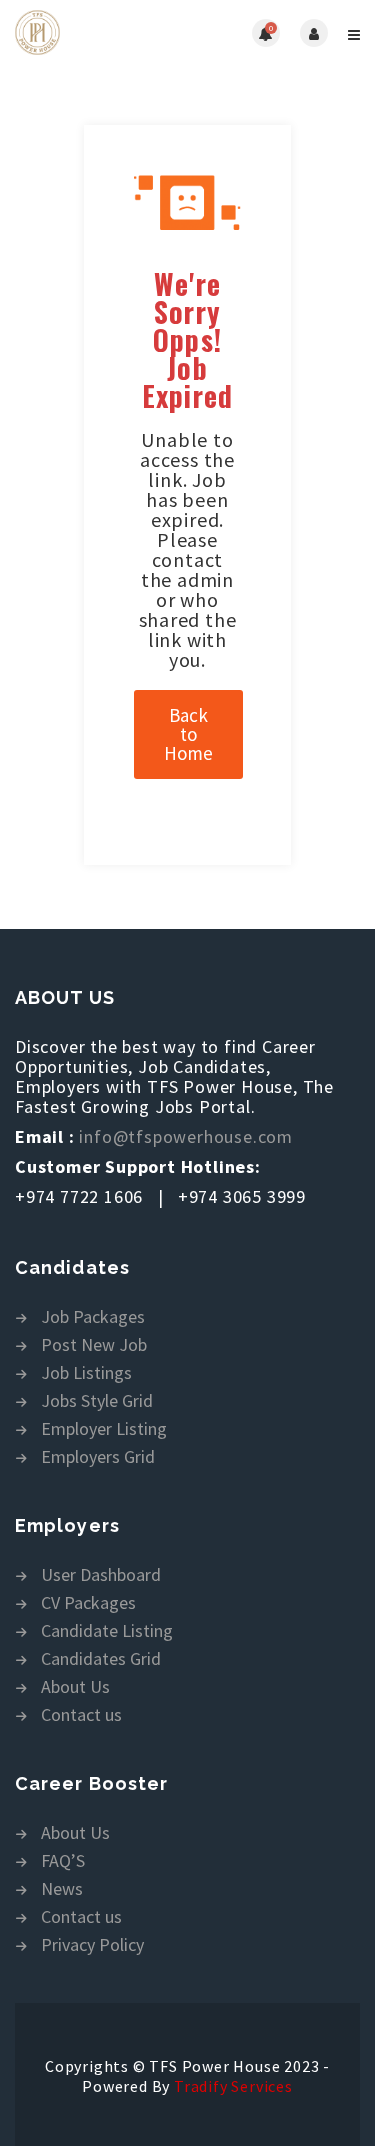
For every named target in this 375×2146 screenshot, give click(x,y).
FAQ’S (63, 1861)
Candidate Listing (107, 1631)
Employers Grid (98, 1457)
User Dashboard (101, 1575)
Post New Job (94, 1345)
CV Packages (88, 1603)
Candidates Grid (101, 1659)
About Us (75, 1687)
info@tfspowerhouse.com (186, 1136)
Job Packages (93, 1317)
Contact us (81, 1715)
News (62, 1889)
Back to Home (188, 734)
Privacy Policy (92, 1945)
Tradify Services (233, 2086)
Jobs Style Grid (97, 1401)
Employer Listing (104, 1429)
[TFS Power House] (101, 32)
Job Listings (86, 1373)
